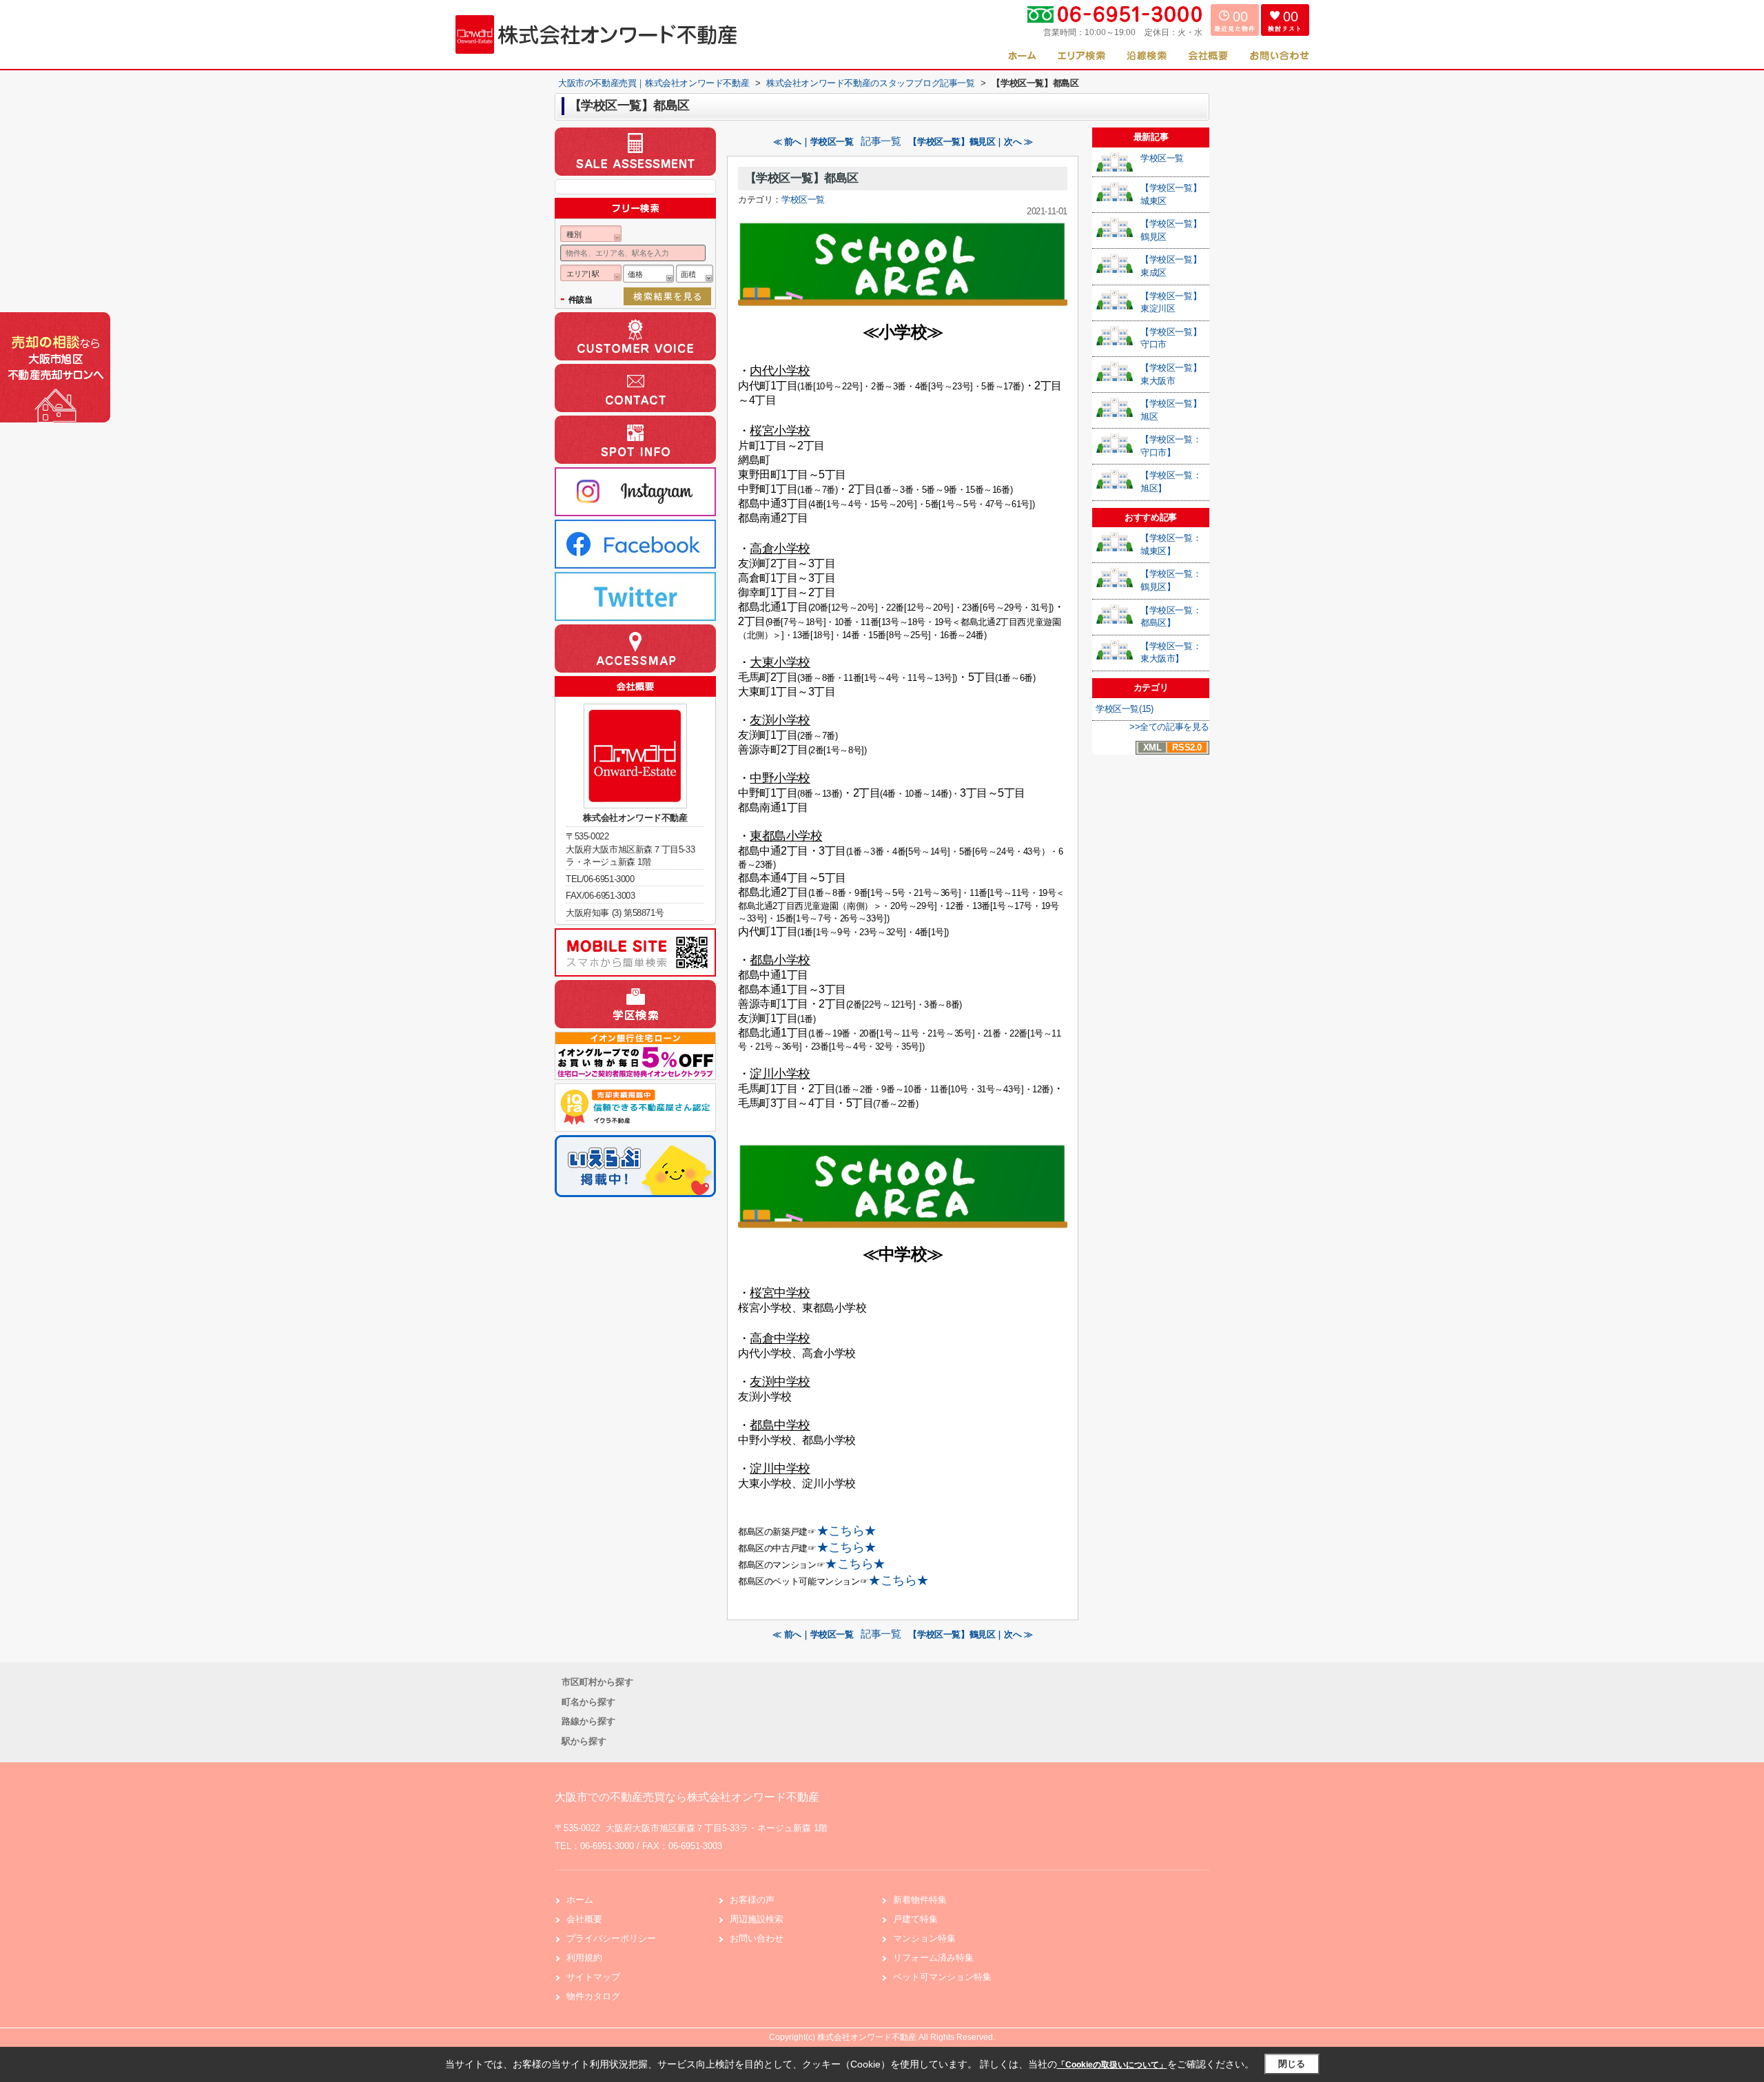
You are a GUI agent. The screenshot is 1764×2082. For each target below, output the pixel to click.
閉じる (1292, 2064)
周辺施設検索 (757, 1919)
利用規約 (584, 1958)
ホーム (580, 1900)
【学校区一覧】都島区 (802, 178)
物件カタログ (593, 1996)
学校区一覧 (803, 200)
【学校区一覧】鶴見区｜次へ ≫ (970, 142)
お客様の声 (752, 1900)
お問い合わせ (757, 1938)
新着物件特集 (920, 1900)
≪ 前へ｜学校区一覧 (813, 142)
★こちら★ (847, 1531)
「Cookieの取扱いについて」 (1112, 2065)
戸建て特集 (915, 1919)
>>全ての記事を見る (1169, 727)
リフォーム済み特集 (933, 1958)
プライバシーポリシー (611, 1938)
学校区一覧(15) (1124, 709)
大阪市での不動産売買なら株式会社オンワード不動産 (687, 1797)
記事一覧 (881, 141)
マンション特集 (924, 1938)
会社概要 (584, 1919)
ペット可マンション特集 (942, 1977)
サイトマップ (593, 1977)
